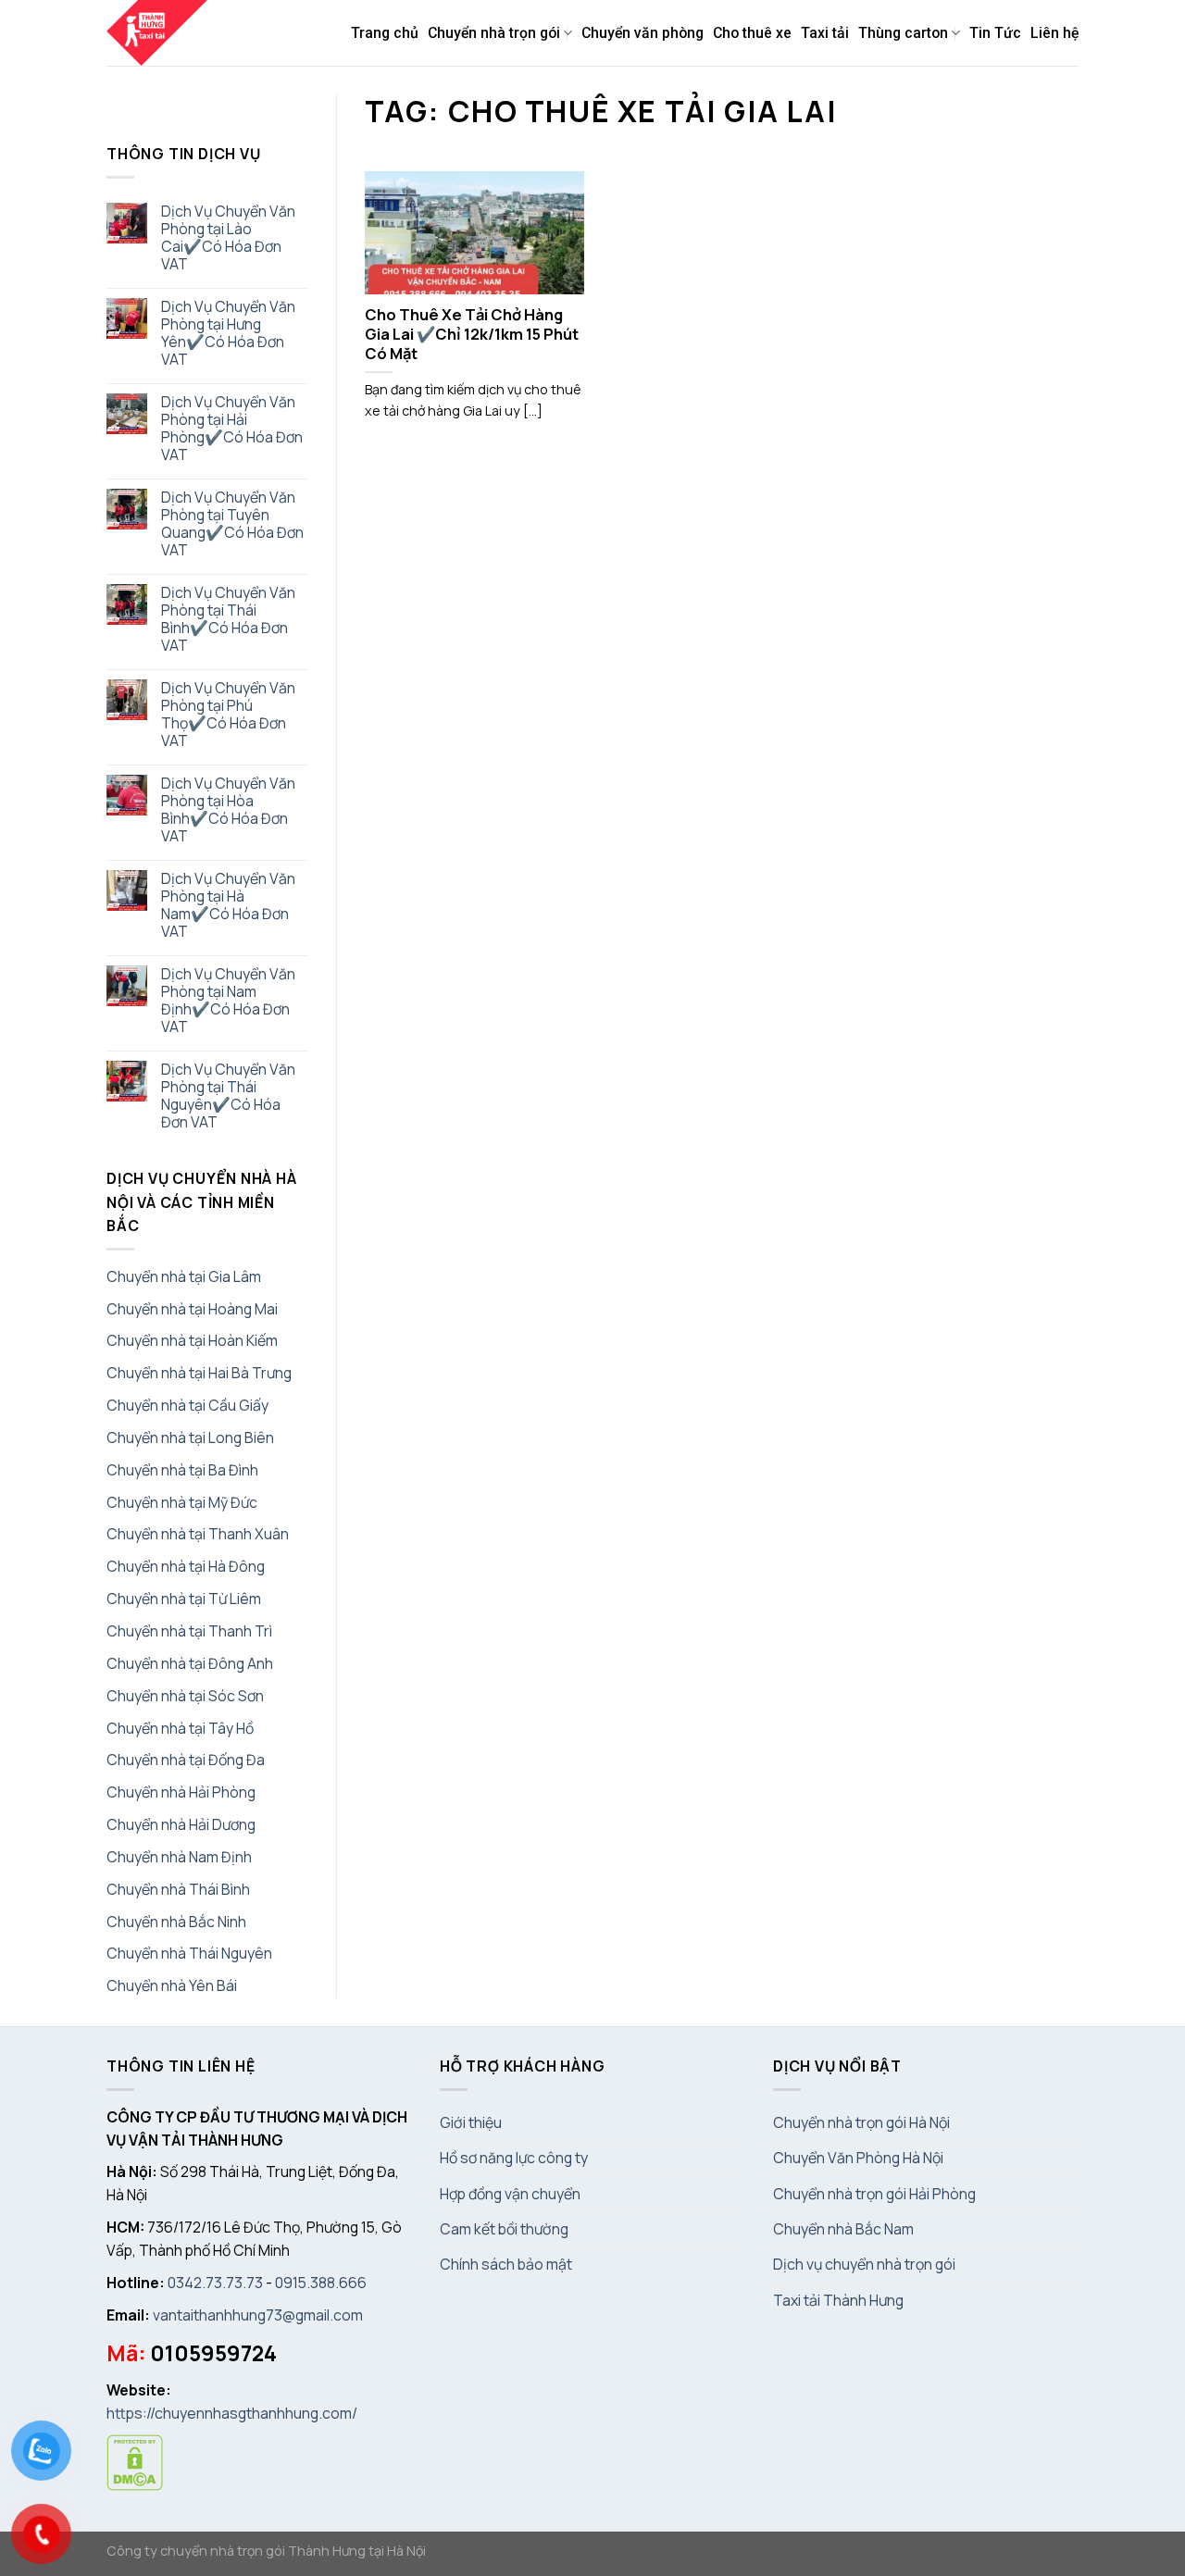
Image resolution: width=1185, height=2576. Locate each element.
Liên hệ (1054, 33)
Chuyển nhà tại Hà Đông (186, 1566)
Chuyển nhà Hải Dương (181, 1824)
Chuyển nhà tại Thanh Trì (189, 1631)
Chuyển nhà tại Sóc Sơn (185, 1696)
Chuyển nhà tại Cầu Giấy (187, 1405)
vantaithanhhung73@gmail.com (258, 2315)
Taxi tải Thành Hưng (838, 2300)
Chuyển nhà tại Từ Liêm (184, 1599)
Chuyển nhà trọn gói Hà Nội (861, 2122)
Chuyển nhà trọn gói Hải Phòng (874, 2194)
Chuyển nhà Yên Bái (172, 1985)
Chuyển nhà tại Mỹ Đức (182, 1502)
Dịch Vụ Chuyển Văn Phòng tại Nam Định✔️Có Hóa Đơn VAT (228, 1001)
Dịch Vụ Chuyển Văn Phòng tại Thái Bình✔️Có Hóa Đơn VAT (228, 619)
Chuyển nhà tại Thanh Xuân (198, 1534)
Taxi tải (825, 33)
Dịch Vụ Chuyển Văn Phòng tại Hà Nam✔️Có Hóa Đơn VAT (228, 905)
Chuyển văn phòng (642, 33)
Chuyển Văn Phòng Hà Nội (858, 2158)
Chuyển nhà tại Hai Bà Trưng (199, 1373)
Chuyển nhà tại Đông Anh (190, 1663)
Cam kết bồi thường (504, 2229)
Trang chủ (385, 33)
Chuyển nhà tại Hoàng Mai (192, 1309)
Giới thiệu (471, 2122)
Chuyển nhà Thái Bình (178, 1889)
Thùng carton (903, 33)
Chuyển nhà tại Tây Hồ (180, 1728)
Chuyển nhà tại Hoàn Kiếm (192, 1340)
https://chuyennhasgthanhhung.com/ (232, 2413)
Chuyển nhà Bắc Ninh (176, 1922)
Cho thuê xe (752, 33)
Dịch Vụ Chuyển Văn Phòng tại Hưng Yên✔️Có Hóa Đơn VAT (228, 333)
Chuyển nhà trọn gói (494, 33)
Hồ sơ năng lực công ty (514, 2158)
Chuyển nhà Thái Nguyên (189, 1953)
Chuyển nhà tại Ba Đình (182, 1470)
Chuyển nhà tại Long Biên (190, 1437)
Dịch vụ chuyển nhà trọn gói (864, 2264)
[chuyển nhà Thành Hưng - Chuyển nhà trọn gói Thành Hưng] (158, 33)
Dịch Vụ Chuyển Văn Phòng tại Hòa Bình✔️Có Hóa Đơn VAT (228, 810)
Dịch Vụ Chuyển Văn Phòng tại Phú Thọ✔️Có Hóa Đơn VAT (228, 715)
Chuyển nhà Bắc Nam (843, 2229)
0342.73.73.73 (215, 2283)
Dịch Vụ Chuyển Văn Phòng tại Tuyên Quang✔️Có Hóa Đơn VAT (232, 524)
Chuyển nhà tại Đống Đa (186, 1760)
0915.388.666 (321, 2283)
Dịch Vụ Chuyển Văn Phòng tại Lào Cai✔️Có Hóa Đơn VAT (228, 238)
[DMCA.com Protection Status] (135, 2461)
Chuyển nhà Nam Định (179, 1857)
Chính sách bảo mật (506, 2264)
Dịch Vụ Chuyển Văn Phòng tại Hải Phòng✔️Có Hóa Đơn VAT (232, 429)
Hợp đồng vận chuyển (510, 2194)
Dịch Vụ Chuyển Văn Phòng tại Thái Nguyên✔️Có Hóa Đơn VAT (228, 1096)
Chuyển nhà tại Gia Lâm (184, 1276)
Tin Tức (995, 33)
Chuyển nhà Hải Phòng (181, 1792)
